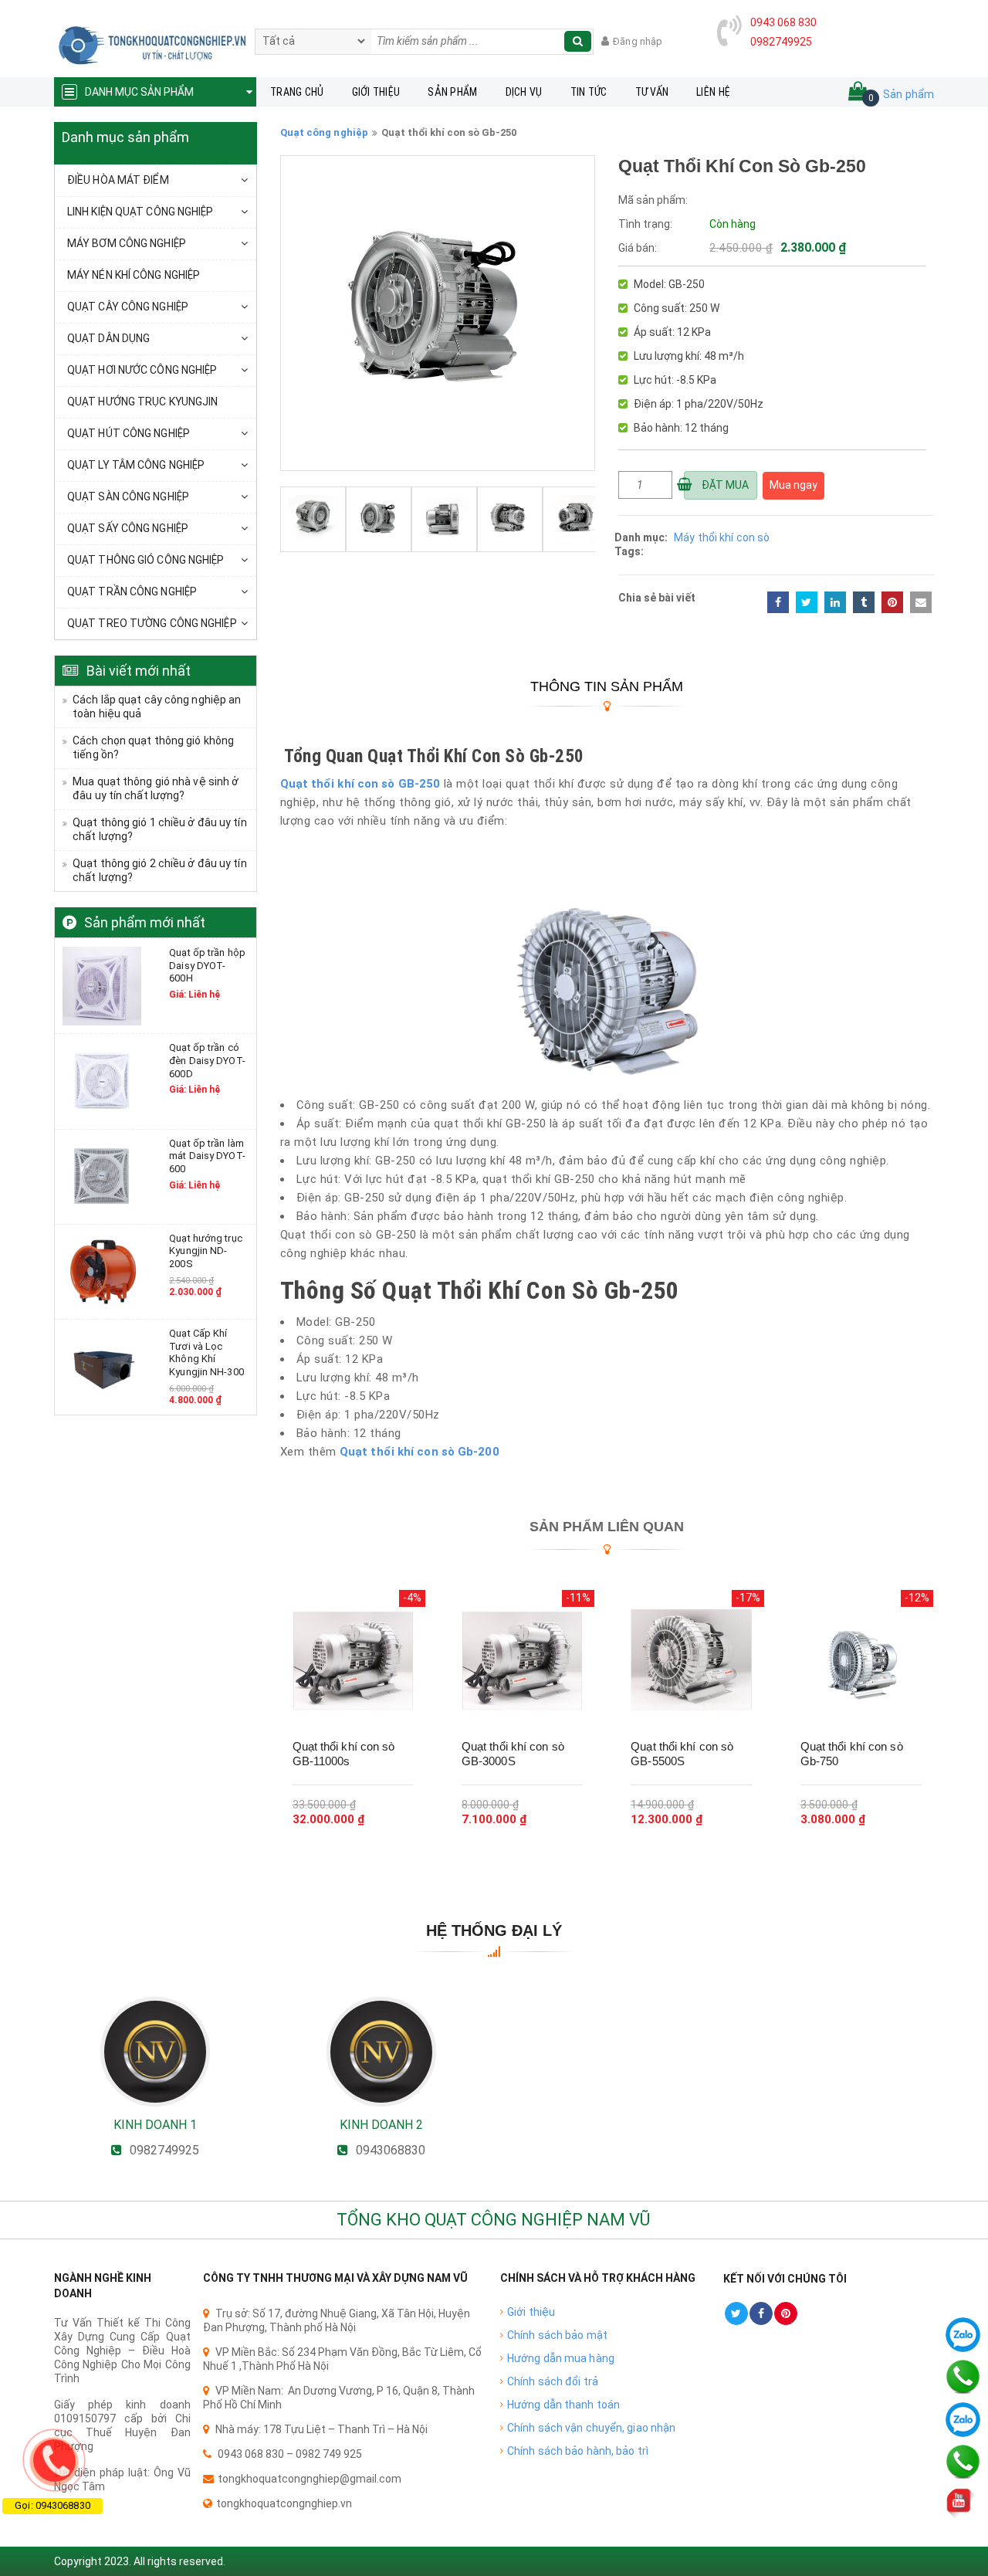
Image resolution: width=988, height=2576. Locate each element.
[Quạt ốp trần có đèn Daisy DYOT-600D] (102, 1080)
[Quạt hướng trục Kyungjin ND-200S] (102, 1271)
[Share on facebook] (778, 602)
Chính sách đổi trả (553, 2381)
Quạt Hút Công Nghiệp (129, 433)
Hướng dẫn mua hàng (561, 2358)
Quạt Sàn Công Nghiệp (128, 497)
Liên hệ (713, 92)
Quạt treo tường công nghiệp (152, 623)
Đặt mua (724, 485)
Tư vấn (652, 92)
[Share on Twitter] (807, 602)
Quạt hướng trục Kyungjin (142, 402)
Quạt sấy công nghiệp (128, 528)
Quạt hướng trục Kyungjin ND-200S (206, 1251)
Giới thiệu (376, 92)
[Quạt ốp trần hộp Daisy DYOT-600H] (102, 985)
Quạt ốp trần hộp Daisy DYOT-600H (207, 965)
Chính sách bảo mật (557, 2335)
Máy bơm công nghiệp (127, 243)
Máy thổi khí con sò (722, 537)
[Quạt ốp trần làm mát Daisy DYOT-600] (102, 1175)
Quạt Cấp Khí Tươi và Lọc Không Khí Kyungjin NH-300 (206, 1352)
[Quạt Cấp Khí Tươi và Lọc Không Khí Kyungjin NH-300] (102, 1366)
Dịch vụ (524, 92)
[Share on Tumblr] (864, 602)
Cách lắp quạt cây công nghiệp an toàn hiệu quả (157, 707)
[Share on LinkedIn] (835, 602)
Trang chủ (297, 92)
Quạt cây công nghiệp (128, 307)
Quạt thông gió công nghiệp (146, 560)
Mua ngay (793, 485)
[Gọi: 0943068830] (54, 2460)
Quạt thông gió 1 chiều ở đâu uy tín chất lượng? (160, 829)
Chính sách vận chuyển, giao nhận (591, 2428)
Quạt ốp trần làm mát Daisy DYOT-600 (207, 1156)
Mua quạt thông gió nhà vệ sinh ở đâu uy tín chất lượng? (156, 788)
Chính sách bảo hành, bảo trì (578, 2451)
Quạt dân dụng (108, 338)
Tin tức (589, 92)
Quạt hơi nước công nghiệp (142, 370)
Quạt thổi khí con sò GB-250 (360, 784)
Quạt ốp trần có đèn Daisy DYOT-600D (207, 1060)
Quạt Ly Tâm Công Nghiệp (136, 465)
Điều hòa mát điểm (118, 180)
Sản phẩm (452, 92)
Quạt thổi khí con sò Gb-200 (420, 1452)
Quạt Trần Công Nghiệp (132, 591)
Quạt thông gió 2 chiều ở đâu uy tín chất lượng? (160, 870)
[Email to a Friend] (921, 602)
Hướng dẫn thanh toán (563, 2405)
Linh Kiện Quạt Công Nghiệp (140, 212)
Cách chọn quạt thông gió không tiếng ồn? (153, 747)
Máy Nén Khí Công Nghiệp (134, 275)
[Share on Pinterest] (892, 602)
